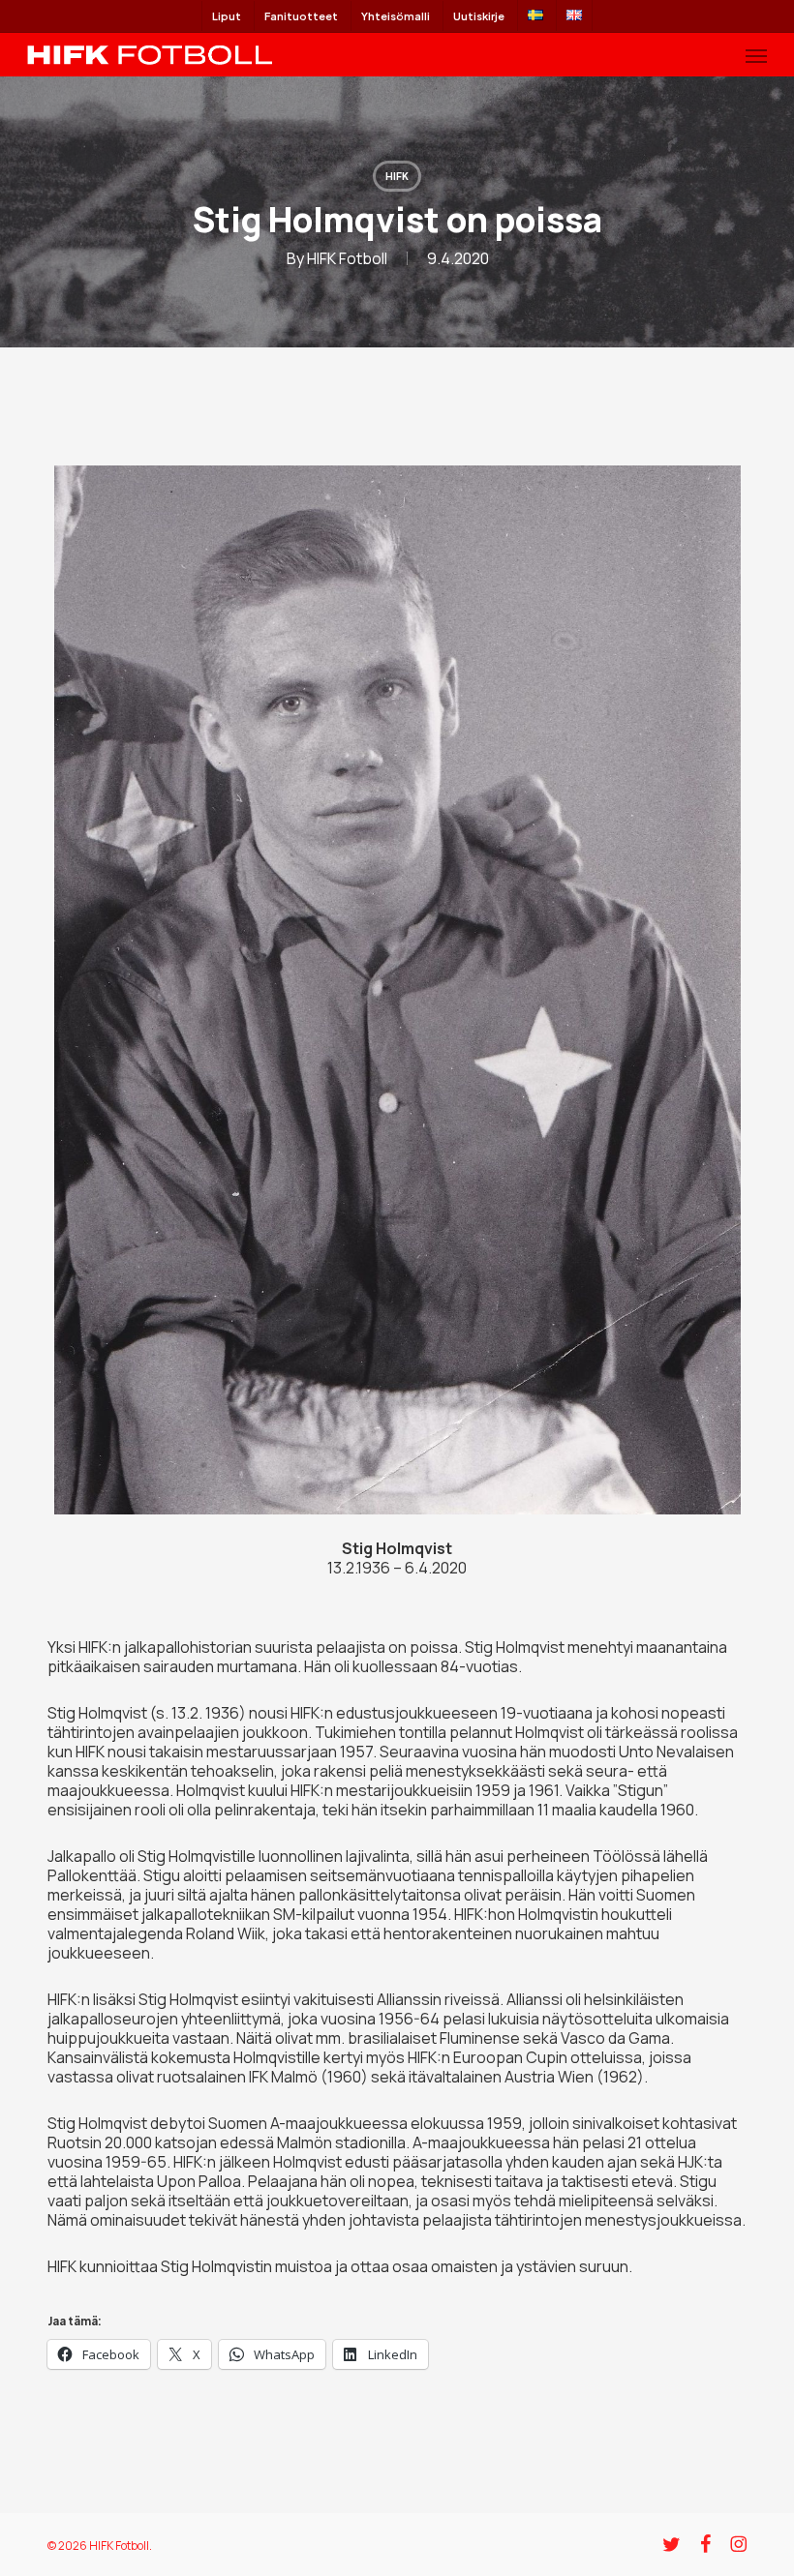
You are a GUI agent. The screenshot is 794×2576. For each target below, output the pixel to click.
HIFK (397, 176)
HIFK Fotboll (347, 258)
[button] (756, 55)
